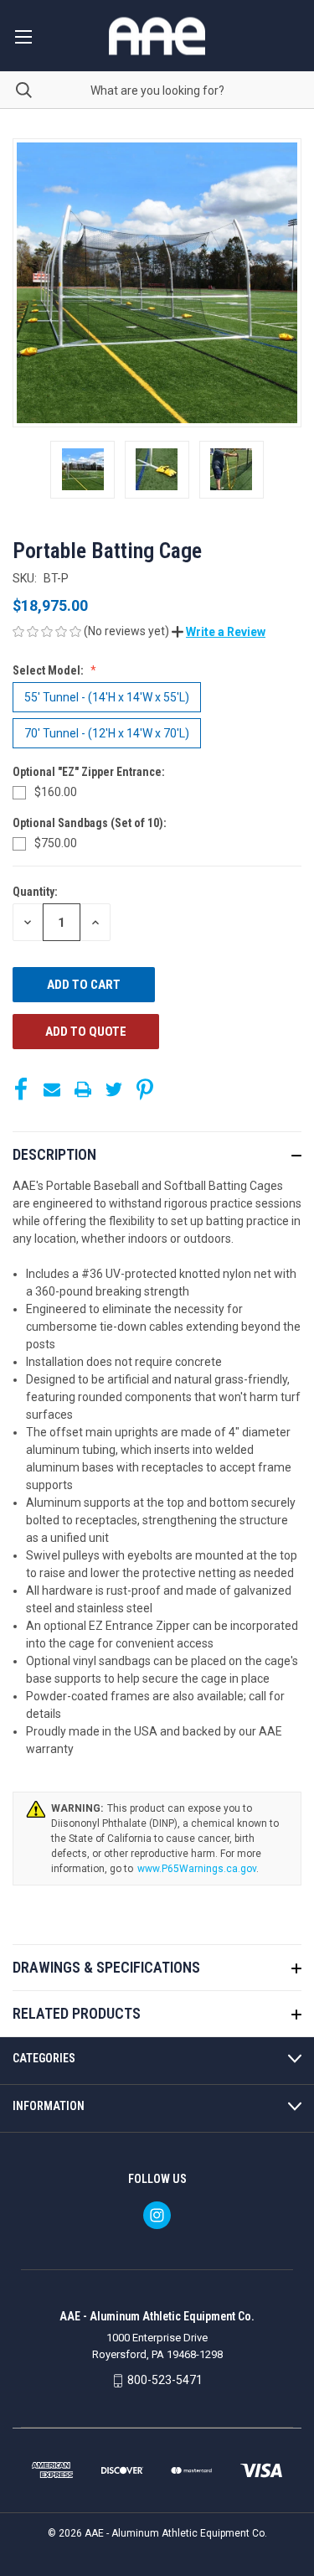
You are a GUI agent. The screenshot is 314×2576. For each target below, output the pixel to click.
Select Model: (49, 670)
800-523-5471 (165, 2380)
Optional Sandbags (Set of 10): (91, 823)
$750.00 (56, 843)
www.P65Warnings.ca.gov (197, 1869)
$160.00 (56, 792)
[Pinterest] (145, 1089)
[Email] (52, 1089)
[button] (219, 632)
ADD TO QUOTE (86, 1032)
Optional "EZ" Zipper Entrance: (90, 772)
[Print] (83, 1089)
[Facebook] (21, 1089)
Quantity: (35, 892)
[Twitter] (114, 1089)
